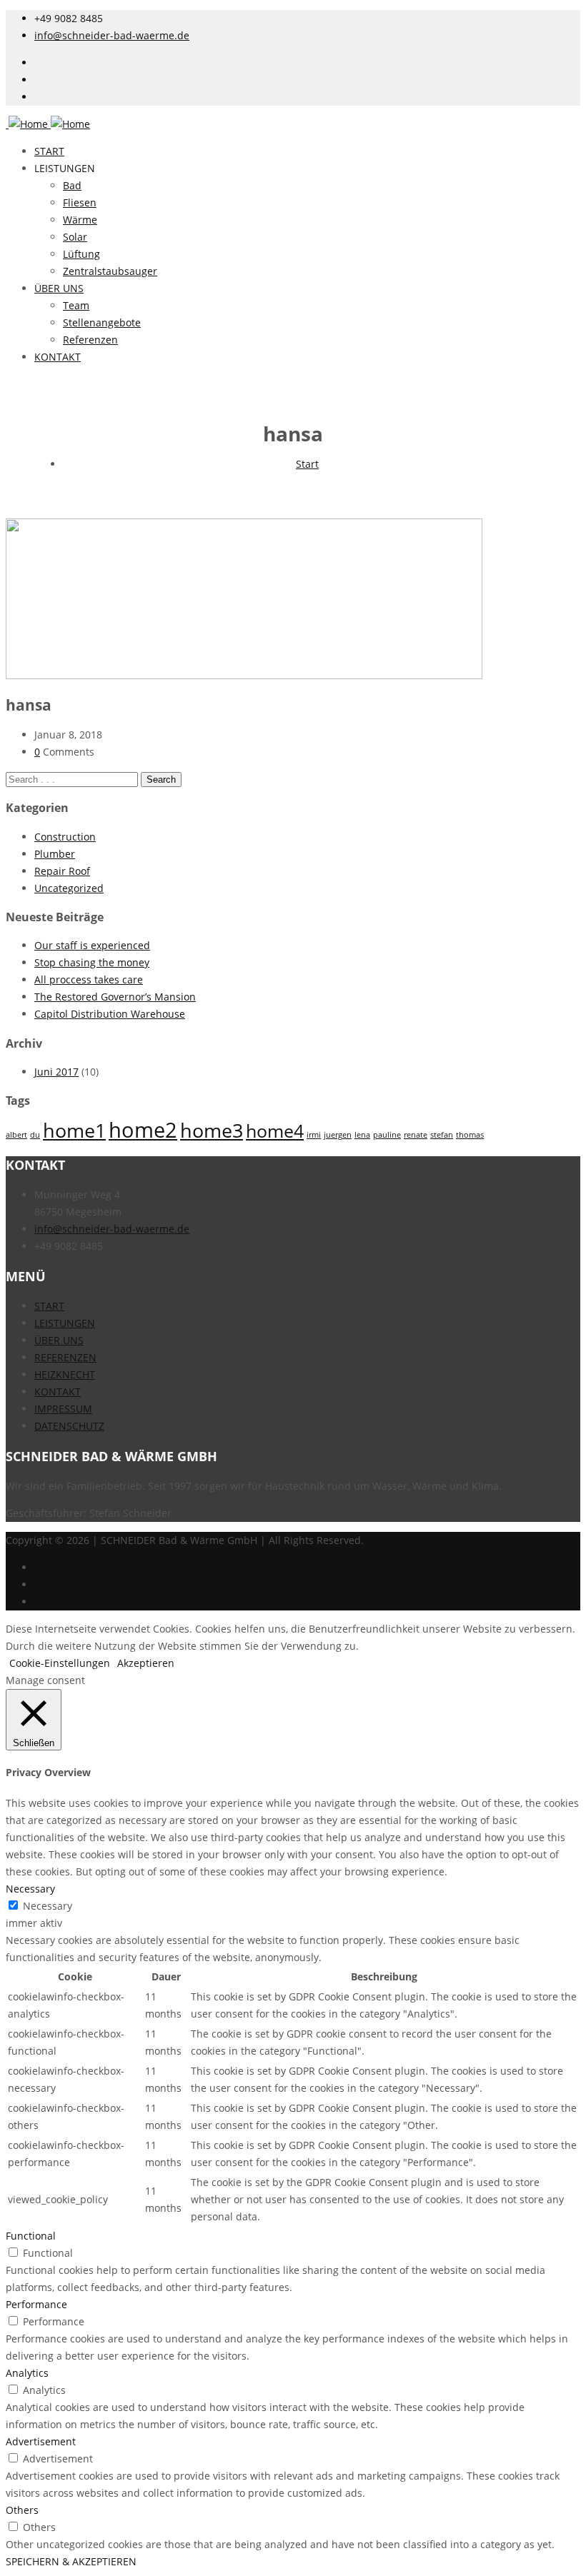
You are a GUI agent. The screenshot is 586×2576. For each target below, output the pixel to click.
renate (416, 1135)
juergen (338, 1135)
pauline (387, 1135)
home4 (275, 1131)
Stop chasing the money (92, 962)
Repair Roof (62, 871)
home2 (143, 1130)
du (35, 1135)
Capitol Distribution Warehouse (110, 1014)
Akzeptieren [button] (146, 1663)
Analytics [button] (27, 2373)
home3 (212, 1130)
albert (16, 1135)
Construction (65, 837)
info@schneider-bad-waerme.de (112, 35)
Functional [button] (31, 2236)
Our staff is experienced (92, 945)
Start (307, 464)
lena (362, 1135)
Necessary (48, 1906)
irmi (314, 1135)
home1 (74, 1130)
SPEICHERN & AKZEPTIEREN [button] (71, 2561)
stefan (442, 1135)
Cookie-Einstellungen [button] (60, 1663)
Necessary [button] (30, 1889)
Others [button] (22, 2510)
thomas (470, 1135)
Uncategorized (69, 888)
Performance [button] (36, 2304)
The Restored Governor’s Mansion (115, 997)
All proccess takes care (89, 979)
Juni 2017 (56, 1072)
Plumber (55, 854)
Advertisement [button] (41, 2441)
